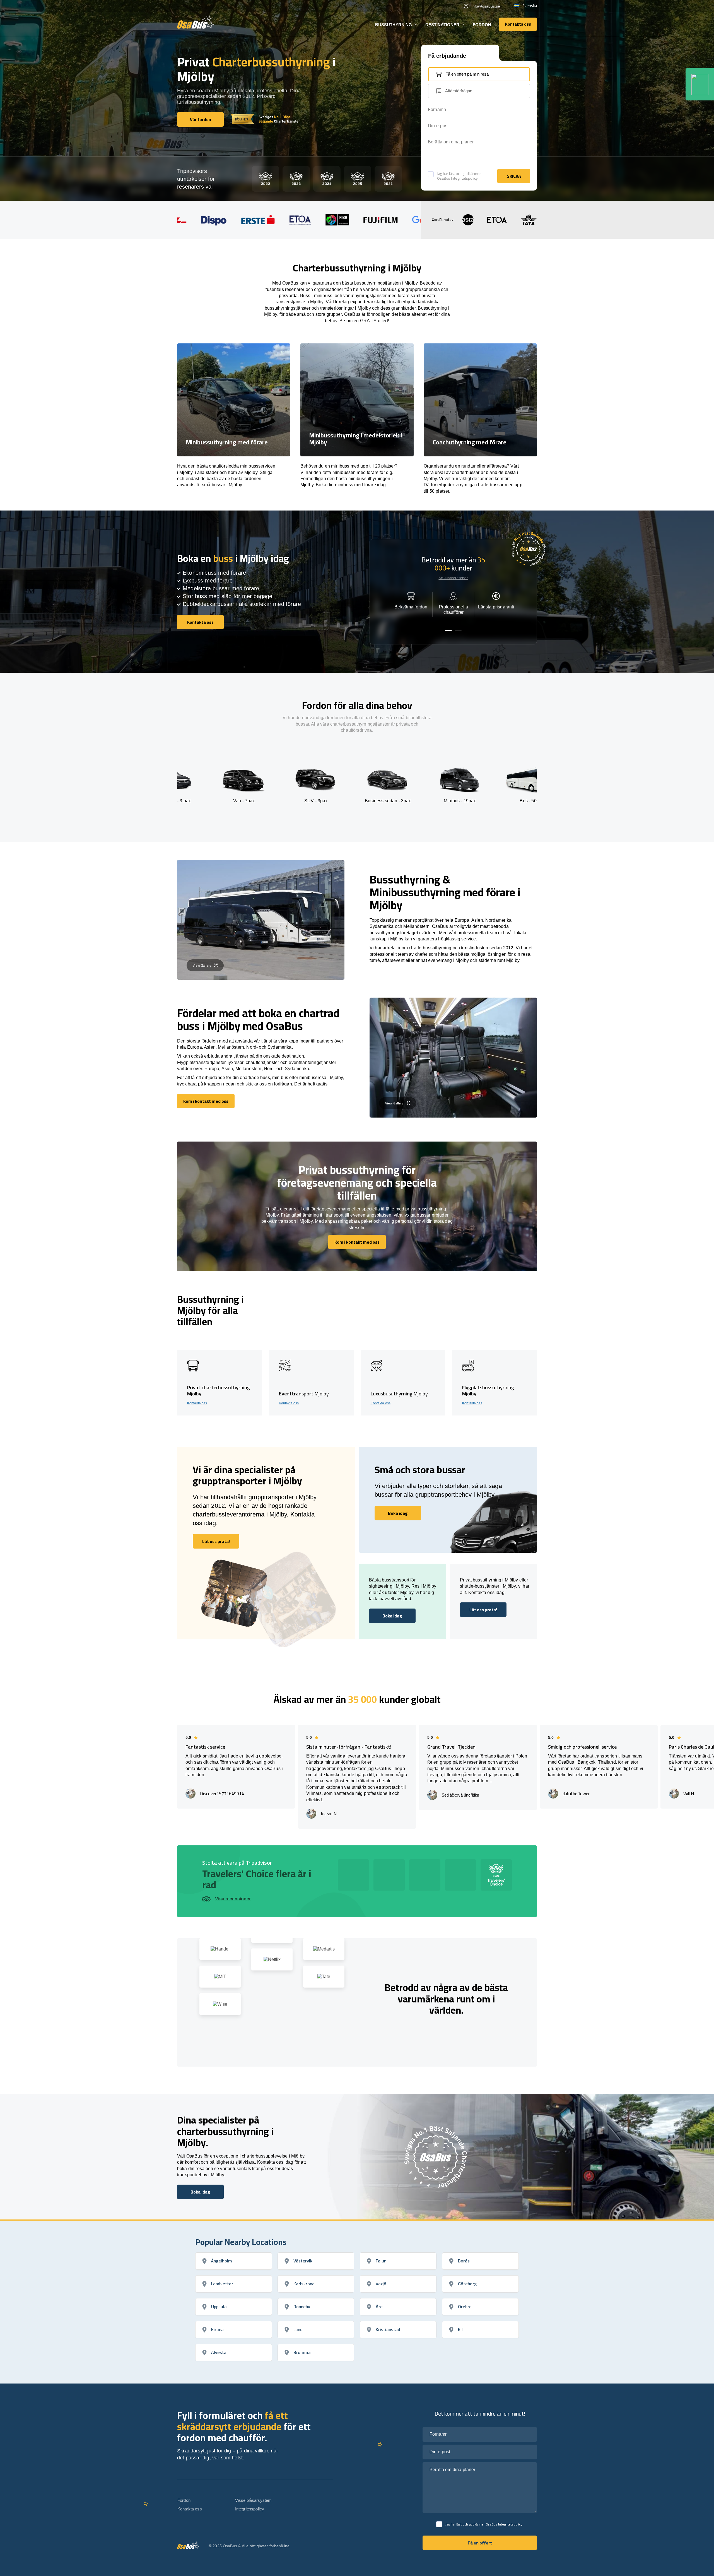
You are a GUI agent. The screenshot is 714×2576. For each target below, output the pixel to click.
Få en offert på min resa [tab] (467, 74)
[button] (448, 631)
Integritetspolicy (464, 178)
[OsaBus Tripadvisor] (700, 84)
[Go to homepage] (196, 22)
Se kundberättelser (453, 578)
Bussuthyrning (394, 25)
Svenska (530, 6)
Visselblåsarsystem (254, 2500)
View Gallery (202, 965)
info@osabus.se (486, 6)
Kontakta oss (197, 1403)
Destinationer (442, 25)
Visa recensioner (233, 1899)
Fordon (482, 25)
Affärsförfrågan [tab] (459, 91)
